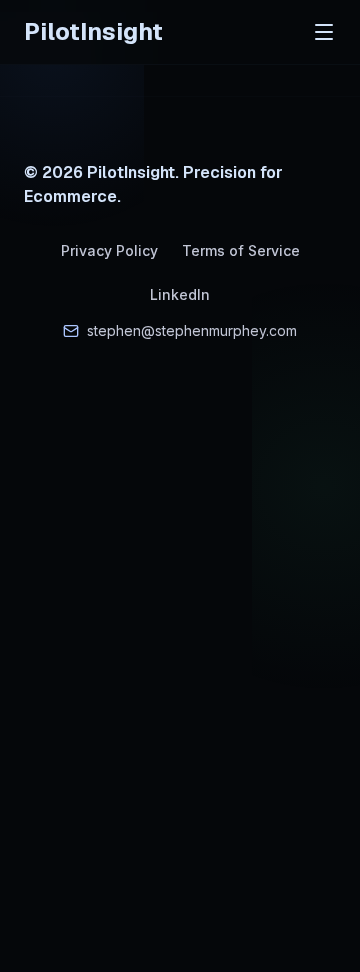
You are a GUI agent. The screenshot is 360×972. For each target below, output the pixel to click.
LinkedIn (180, 294)
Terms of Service (241, 250)
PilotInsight (93, 31)
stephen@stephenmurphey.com (192, 330)
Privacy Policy (109, 250)
